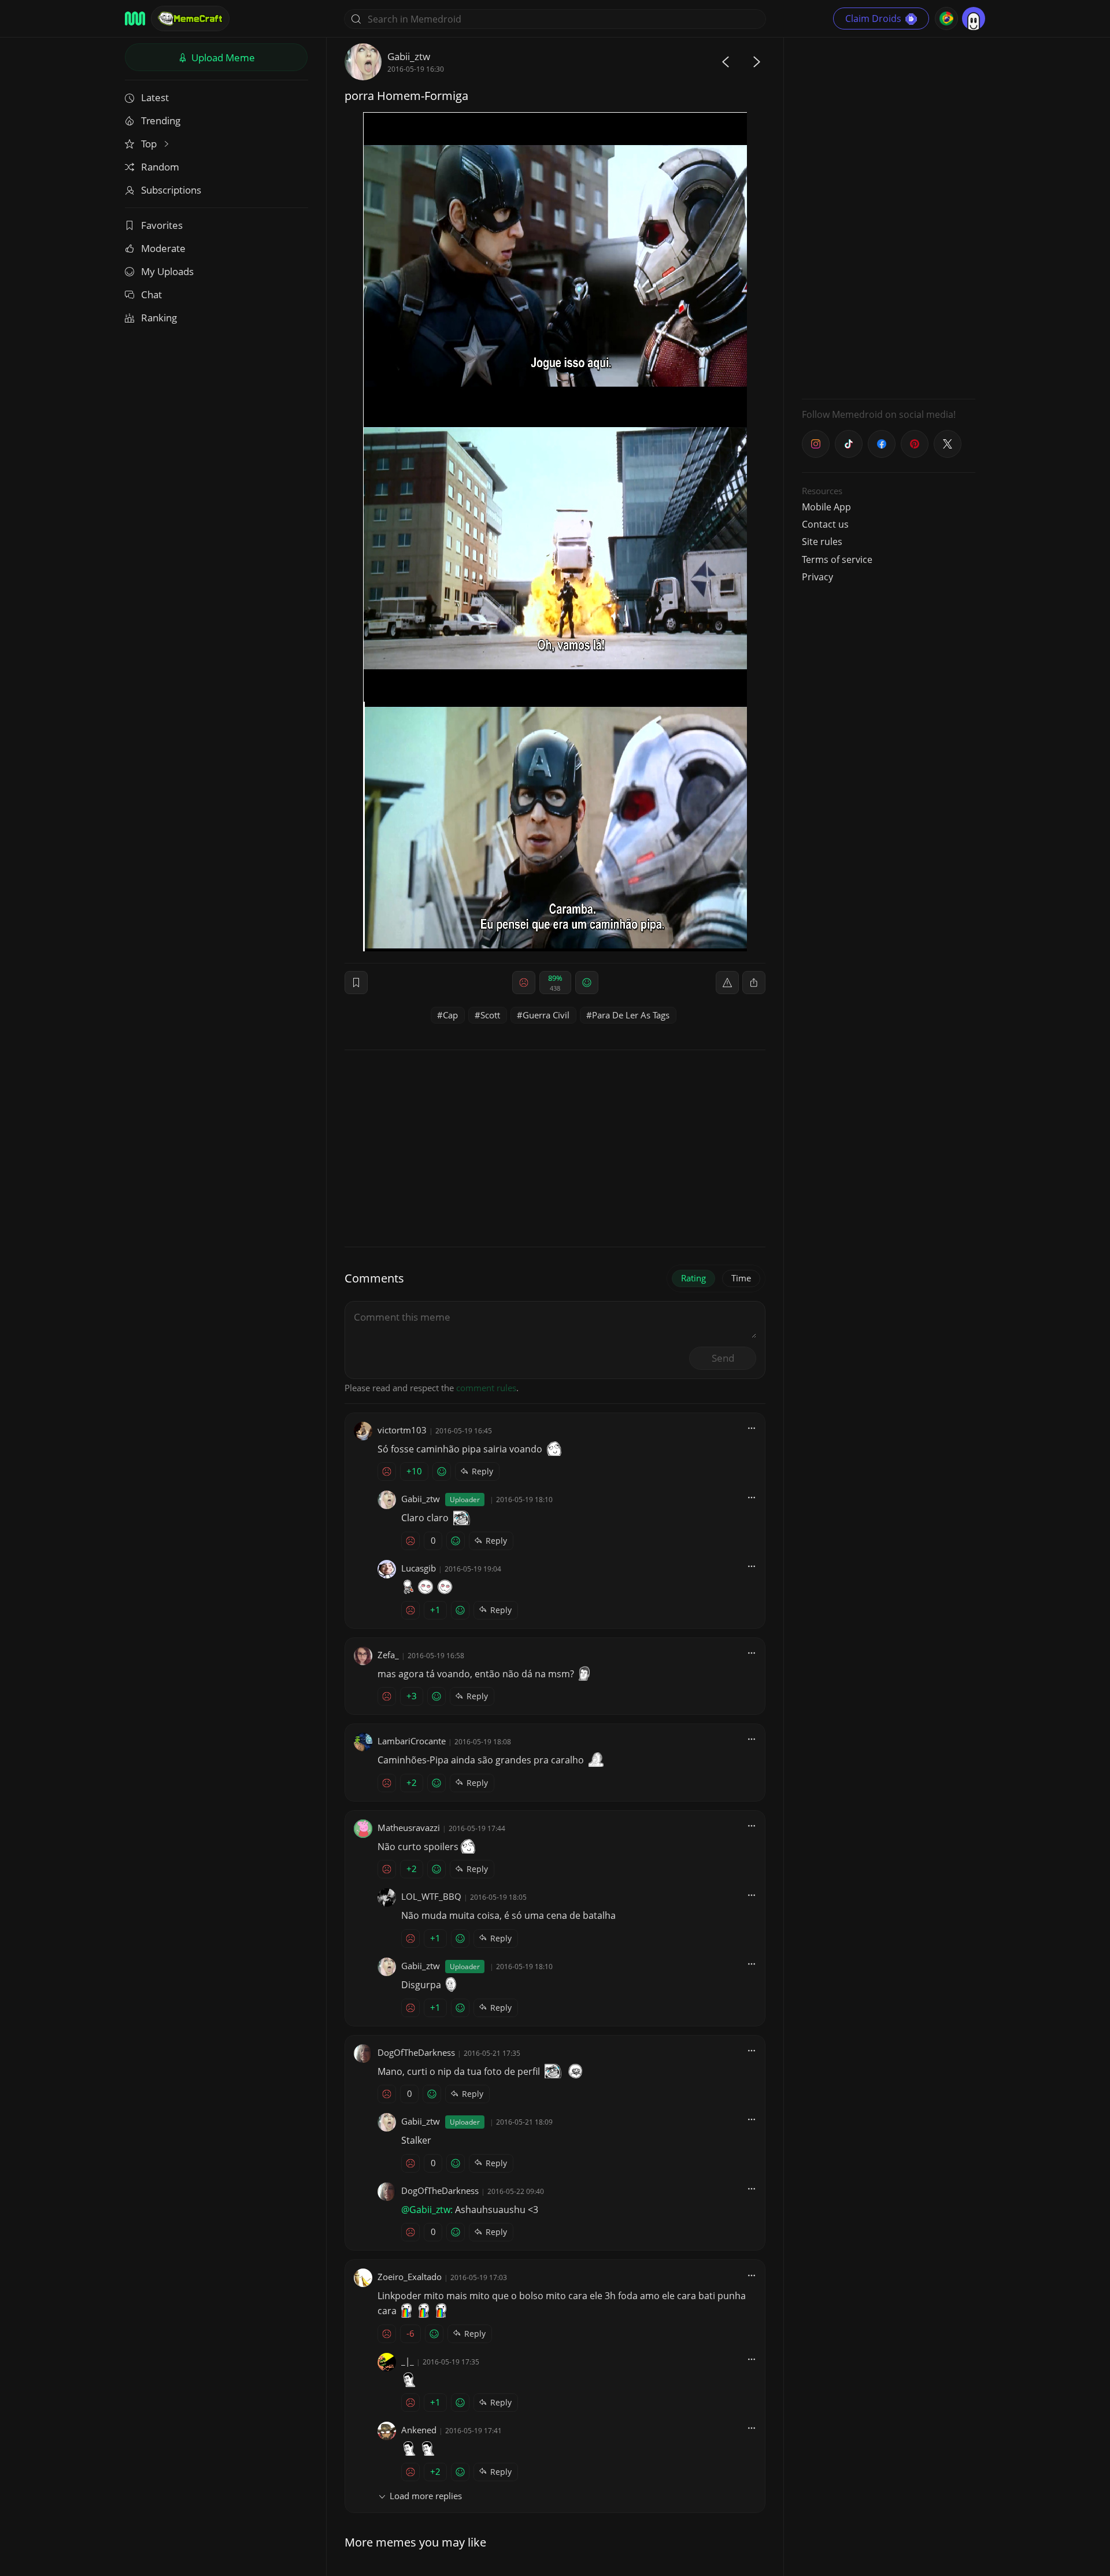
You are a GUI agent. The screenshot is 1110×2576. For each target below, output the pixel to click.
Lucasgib (419, 1568)
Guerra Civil (546, 1015)
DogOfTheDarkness (416, 2052)
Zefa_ (388, 1655)
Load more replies (426, 2496)
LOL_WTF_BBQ (431, 1896)
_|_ (408, 2361)
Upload (222, 58)
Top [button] (150, 144)
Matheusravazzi (409, 1828)
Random (160, 167)
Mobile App (826, 507)
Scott (490, 1015)
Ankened (419, 2430)
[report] (727, 983)
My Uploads (167, 271)
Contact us (825, 524)
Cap (450, 1015)
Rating (693, 1278)
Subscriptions (171, 190)
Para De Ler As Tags (631, 1015)
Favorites (162, 225)
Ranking (159, 318)
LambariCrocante (412, 1741)
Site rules (822, 542)
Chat (151, 294)
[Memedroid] (135, 18)
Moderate (163, 248)
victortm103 (402, 1430)
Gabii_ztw (409, 56)
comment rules (486, 1388)
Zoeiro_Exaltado (410, 2277)
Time (741, 1278)
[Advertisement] (889, 217)
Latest (155, 97)
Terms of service (837, 559)
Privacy (817, 577)
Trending (161, 121)
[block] (754, 983)
